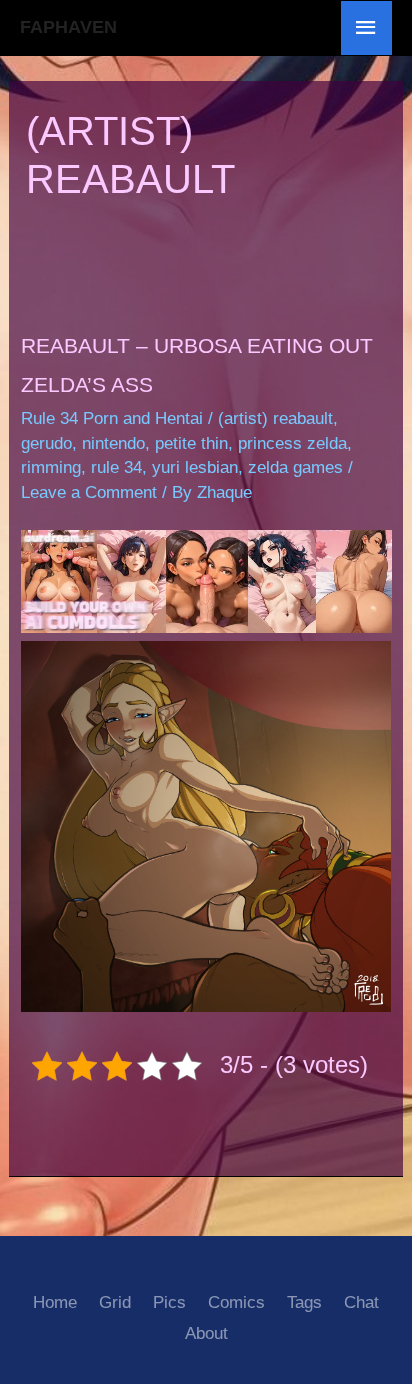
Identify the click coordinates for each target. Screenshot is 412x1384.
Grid (115, 1302)
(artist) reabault (275, 418)
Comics (236, 1302)
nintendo (113, 443)
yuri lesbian (195, 467)
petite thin (191, 443)
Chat (361, 1302)
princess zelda (292, 443)
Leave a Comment (89, 492)
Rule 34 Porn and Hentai (112, 418)
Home (55, 1302)
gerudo (46, 443)
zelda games (295, 467)
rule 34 (116, 467)
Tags (304, 1302)
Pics (169, 1302)
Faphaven (68, 27)
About (206, 1333)
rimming (51, 467)
